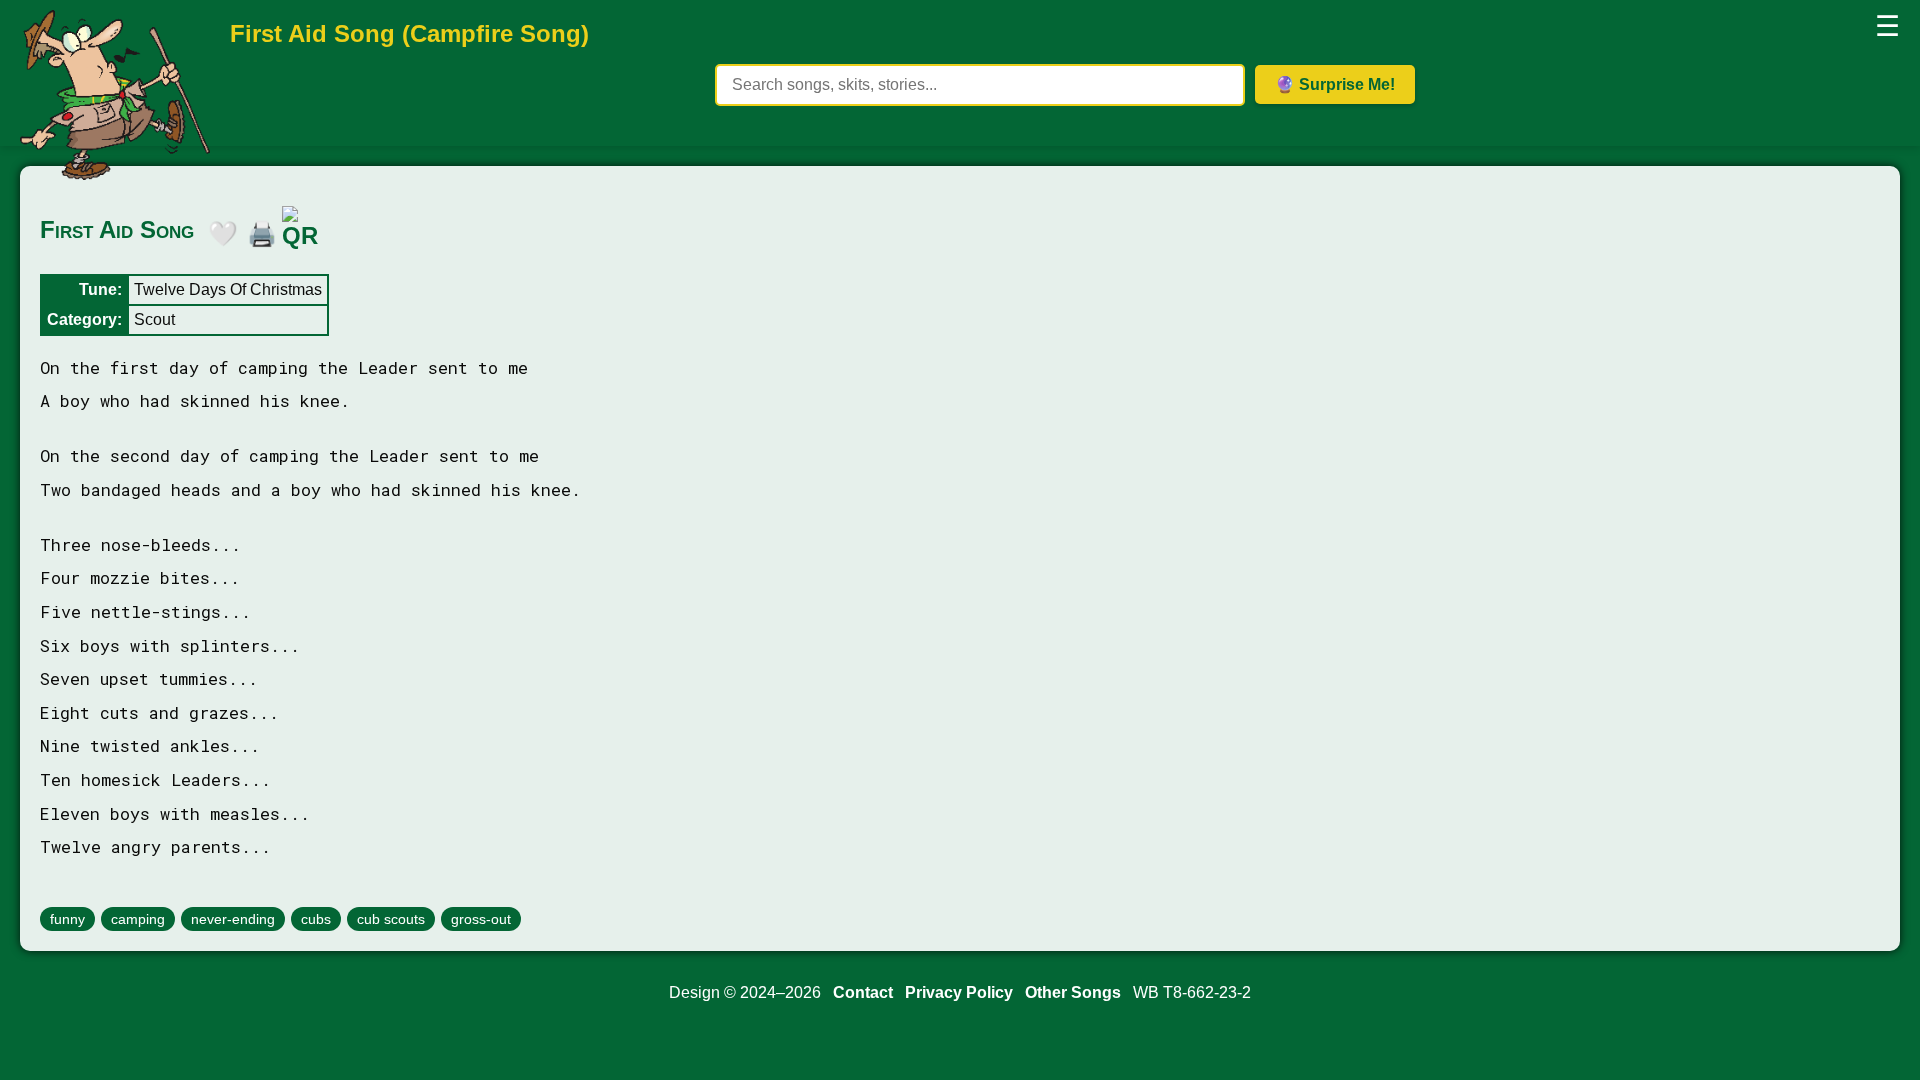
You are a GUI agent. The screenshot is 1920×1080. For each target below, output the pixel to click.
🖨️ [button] (257, 230)
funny (67, 919)
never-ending (233, 919)
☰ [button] (1887, 26)
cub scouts (391, 919)
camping (138, 919)
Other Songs (1073, 992)
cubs (316, 919)
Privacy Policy (959, 992)
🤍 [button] (218, 230)
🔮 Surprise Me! (1335, 84)
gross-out (481, 919)
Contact (863, 992)
